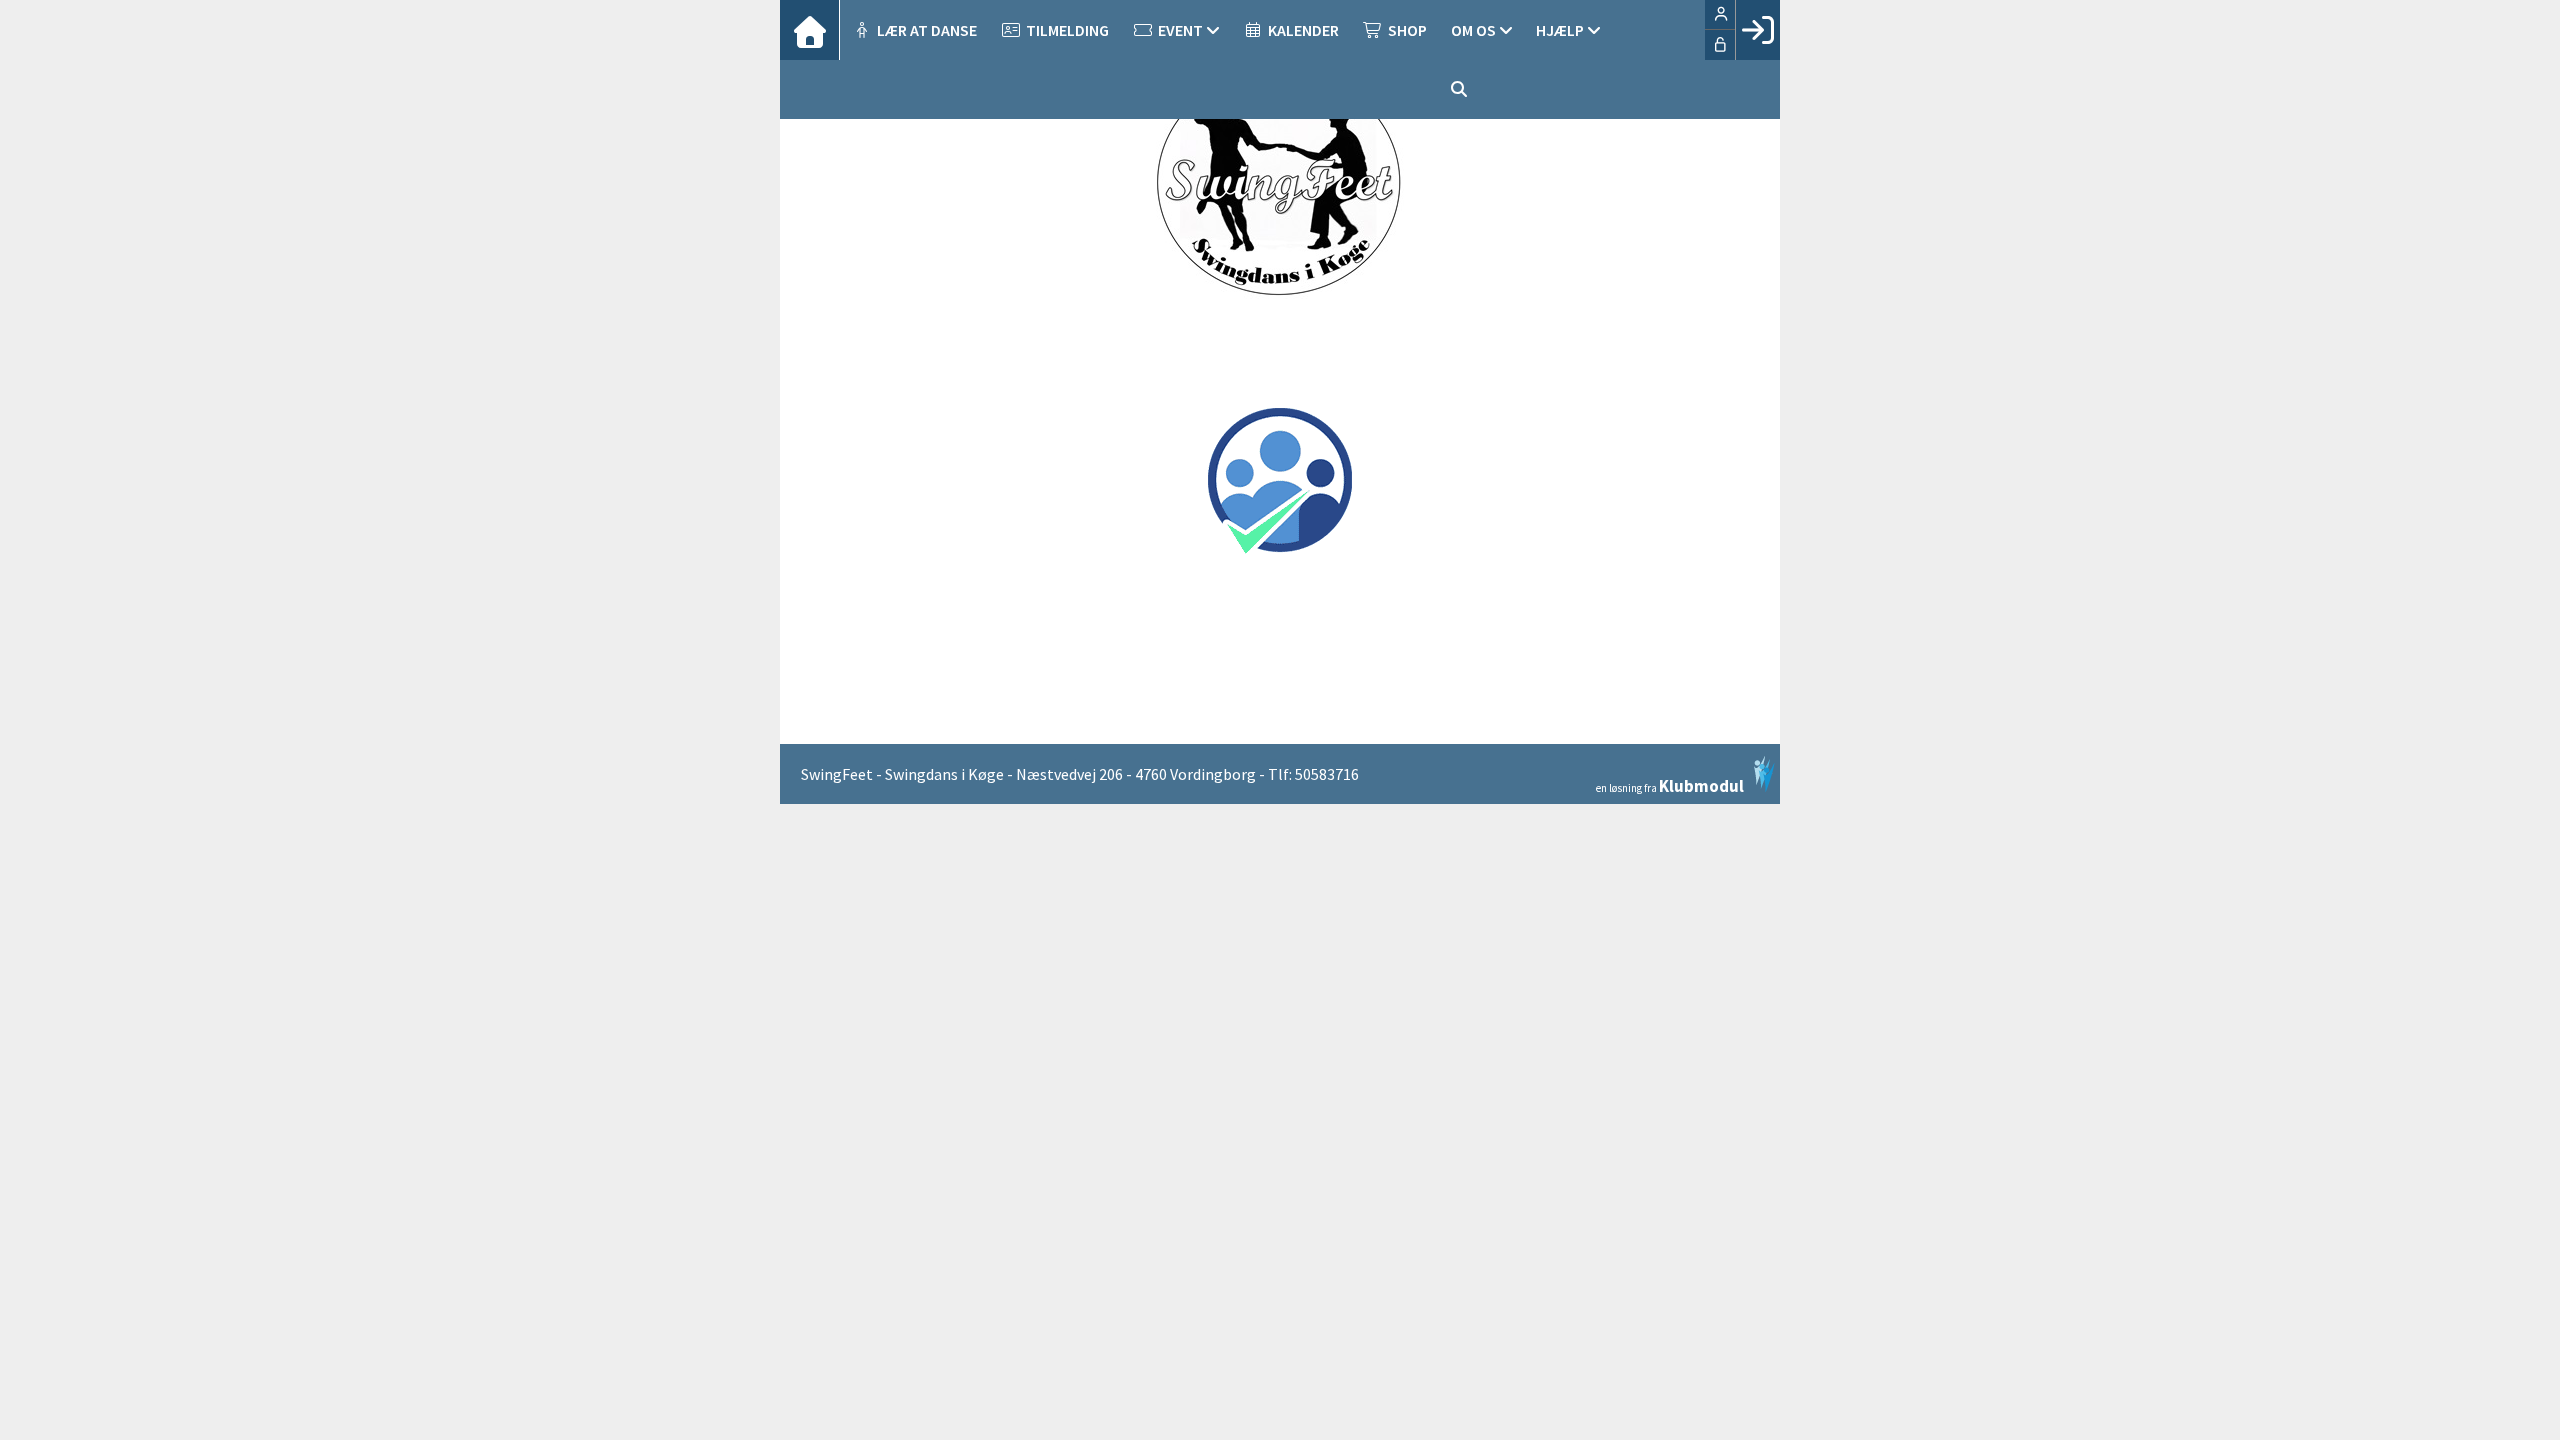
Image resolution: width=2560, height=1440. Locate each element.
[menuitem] (810, 30)
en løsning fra (1670, 784)
